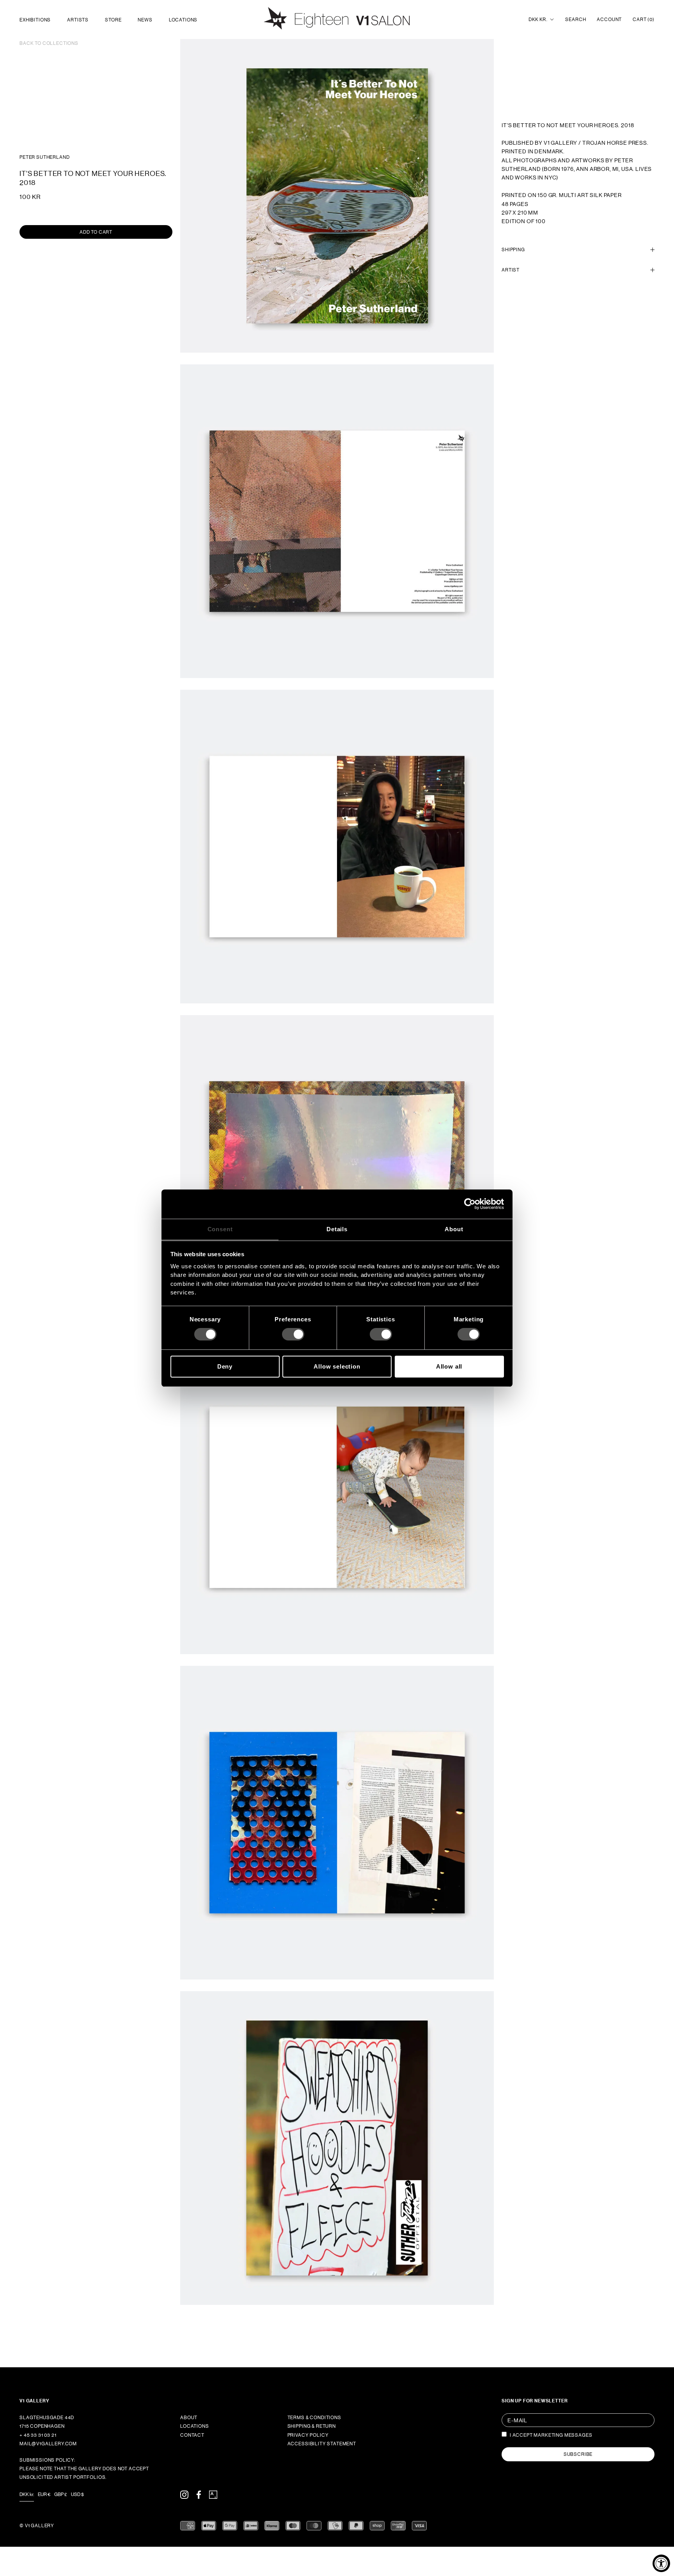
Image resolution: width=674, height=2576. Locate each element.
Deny (225, 1366)
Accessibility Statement (322, 2444)
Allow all (449, 1366)
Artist (511, 270)
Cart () (644, 20)
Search (576, 20)
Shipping (513, 250)
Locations (183, 20)
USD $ (77, 2494)
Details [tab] (337, 1229)
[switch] (293, 1334)
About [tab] (454, 1229)
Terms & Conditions (314, 2418)
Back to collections (49, 43)
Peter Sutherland (44, 157)
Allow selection (337, 1366)
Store (113, 20)
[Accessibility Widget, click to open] (661, 2563)
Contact (192, 2435)
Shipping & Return (312, 2426)
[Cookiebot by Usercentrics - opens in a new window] (470, 1204)
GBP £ (61, 2494)
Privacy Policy (308, 2435)
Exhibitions (35, 20)
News (145, 20)
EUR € (44, 2494)
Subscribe (578, 2454)
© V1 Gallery (37, 2526)
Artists (78, 20)
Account (609, 20)
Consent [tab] (220, 1229)
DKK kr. (538, 20)
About (189, 2418)
